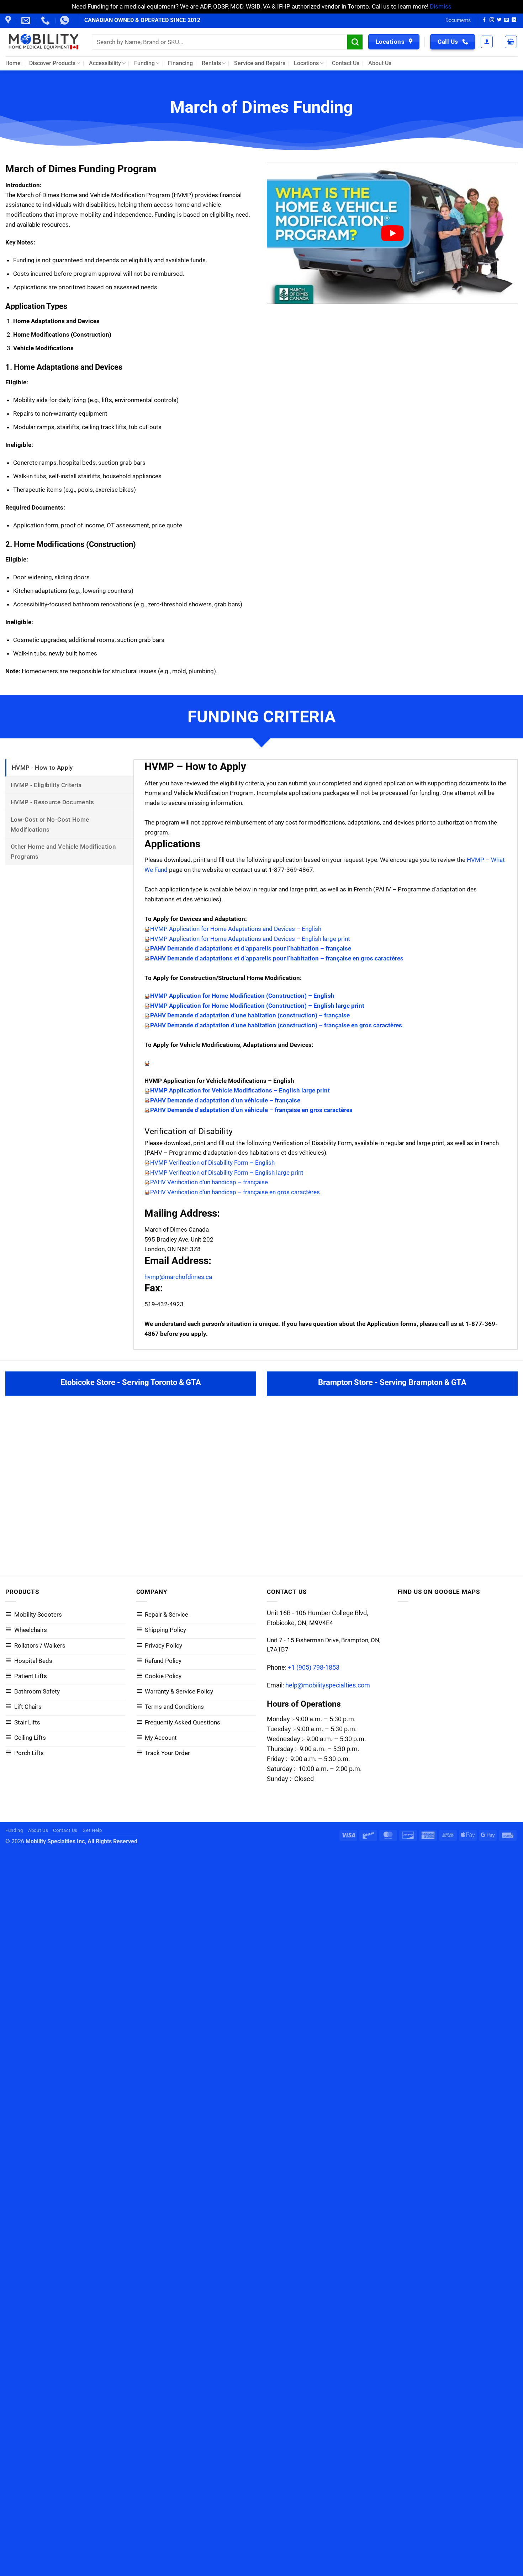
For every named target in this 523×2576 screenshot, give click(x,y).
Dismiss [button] (441, 6)
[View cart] (511, 42)
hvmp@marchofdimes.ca (178, 1277)
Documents (458, 20)
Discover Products (52, 63)
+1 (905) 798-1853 (314, 1667)
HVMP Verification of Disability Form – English (212, 1163)
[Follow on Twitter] (499, 20)
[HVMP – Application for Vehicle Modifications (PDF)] (147, 1063)
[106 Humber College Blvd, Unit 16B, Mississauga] (9, 21)
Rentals (211, 63)
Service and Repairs (260, 63)
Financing (180, 63)
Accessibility (105, 63)
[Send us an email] (506, 20)
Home (13, 63)
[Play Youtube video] (392, 233)
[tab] (69, 768)
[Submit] (355, 42)
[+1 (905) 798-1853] (46, 21)
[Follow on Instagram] (492, 20)
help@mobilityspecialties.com (328, 1685)
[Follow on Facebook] (484, 20)
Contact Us (346, 63)
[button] (487, 42)
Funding (144, 63)
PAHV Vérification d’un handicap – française (209, 1182)
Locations (306, 63)
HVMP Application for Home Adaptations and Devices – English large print (250, 939)
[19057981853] (65, 21)
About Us (380, 63)
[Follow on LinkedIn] (514, 20)
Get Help (92, 1830)
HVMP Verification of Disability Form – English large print (227, 1173)
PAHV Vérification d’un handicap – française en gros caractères (235, 1192)
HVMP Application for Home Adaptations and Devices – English (236, 929)
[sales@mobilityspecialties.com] (27, 21)
